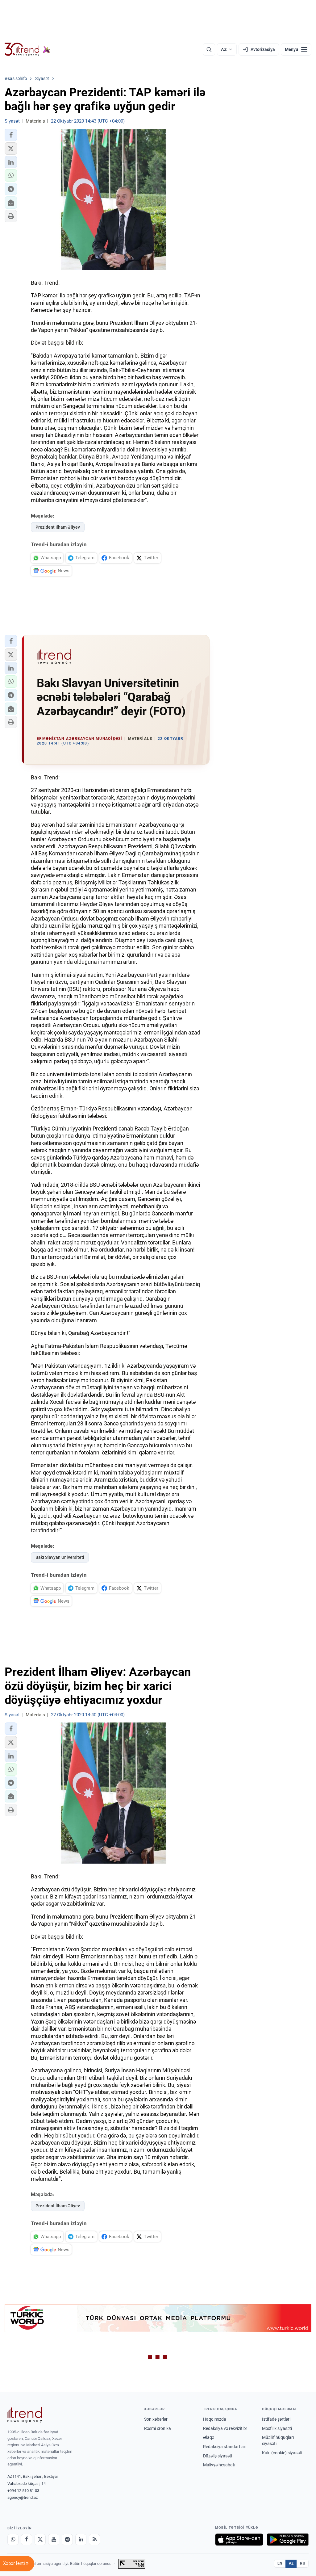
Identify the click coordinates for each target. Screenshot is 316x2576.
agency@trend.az (23, 2497)
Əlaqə (209, 2437)
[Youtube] (54, 2540)
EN (280, 2563)
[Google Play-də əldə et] (288, 2540)
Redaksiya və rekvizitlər (225, 2428)
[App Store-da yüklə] (239, 2540)
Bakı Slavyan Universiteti (60, 1557)
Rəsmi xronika (158, 2428)
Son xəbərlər (156, 2419)
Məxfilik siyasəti (277, 2428)
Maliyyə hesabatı (219, 2465)
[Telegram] (67, 2540)
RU (303, 2563)
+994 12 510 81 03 (23, 2491)
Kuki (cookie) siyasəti (282, 2453)
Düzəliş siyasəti (218, 2456)
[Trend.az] (27, 49)
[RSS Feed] (94, 2540)
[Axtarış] (209, 49)
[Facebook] (27, 2540)
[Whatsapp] (13, 2540)
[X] (40, 2540)
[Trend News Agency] (25, 2415)
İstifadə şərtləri (276, 2419)
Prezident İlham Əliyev (58, 527)
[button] (11, 135)
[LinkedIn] (81, 2540)
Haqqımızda (215, 2419)
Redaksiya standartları (225, 2447)
